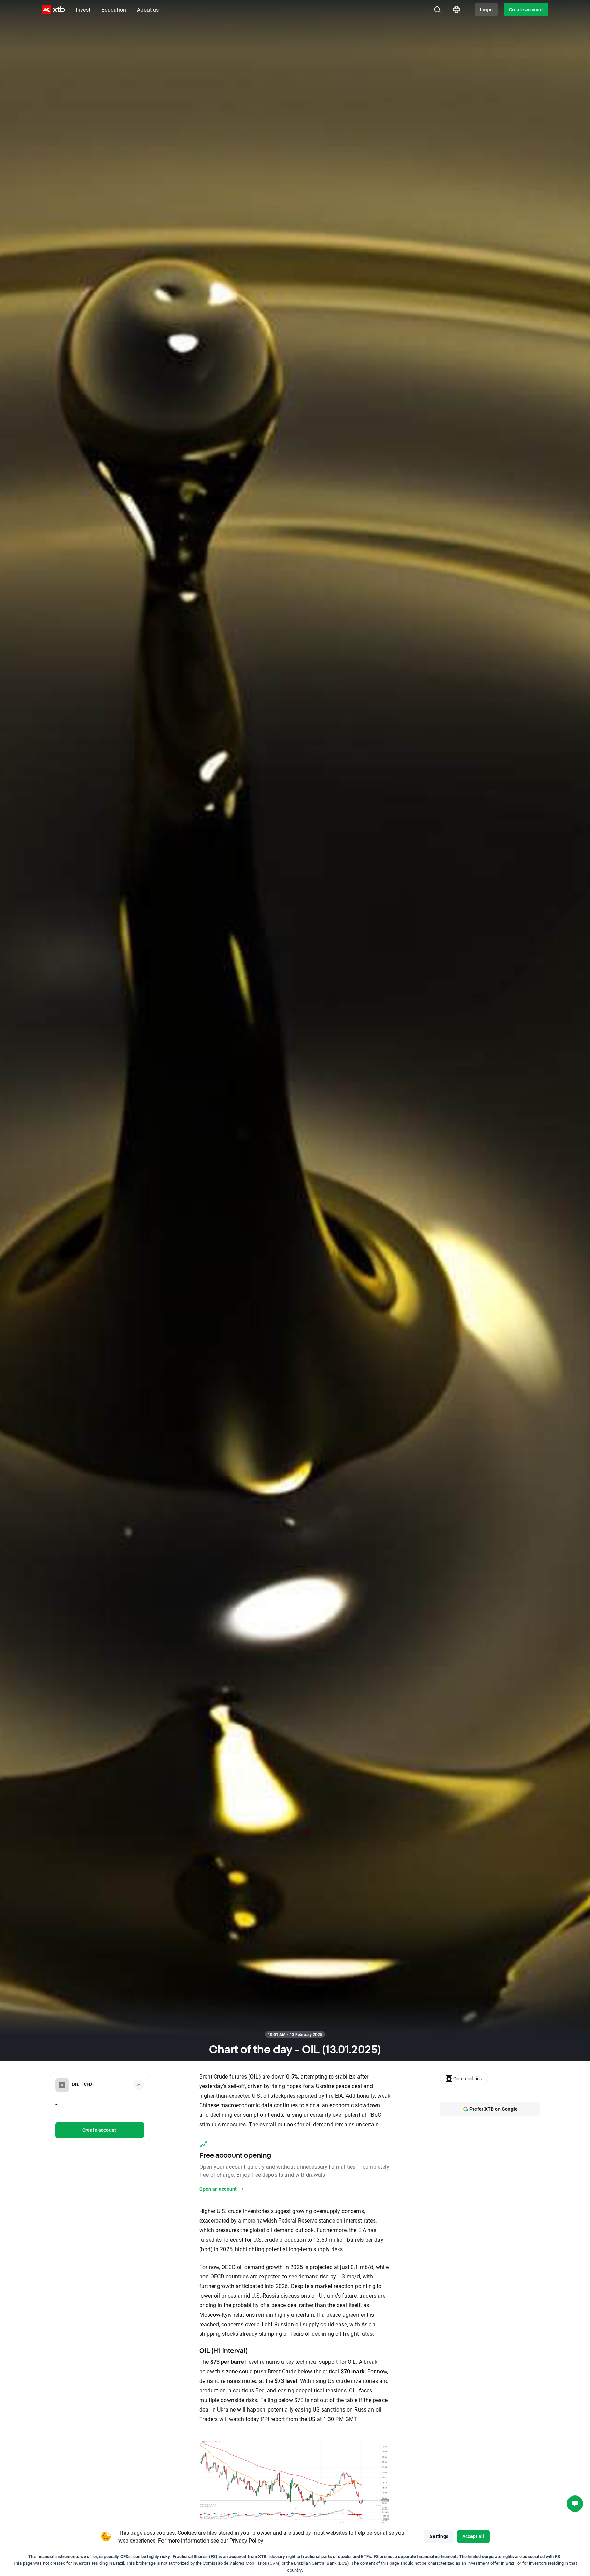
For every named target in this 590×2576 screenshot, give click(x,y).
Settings (439, 2536)
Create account (526, 9)
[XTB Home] (53, 10)
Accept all (473, 2536)
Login (486, 9)
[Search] (437, 10)
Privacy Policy (246, 2540)
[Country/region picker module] (456, 10)
